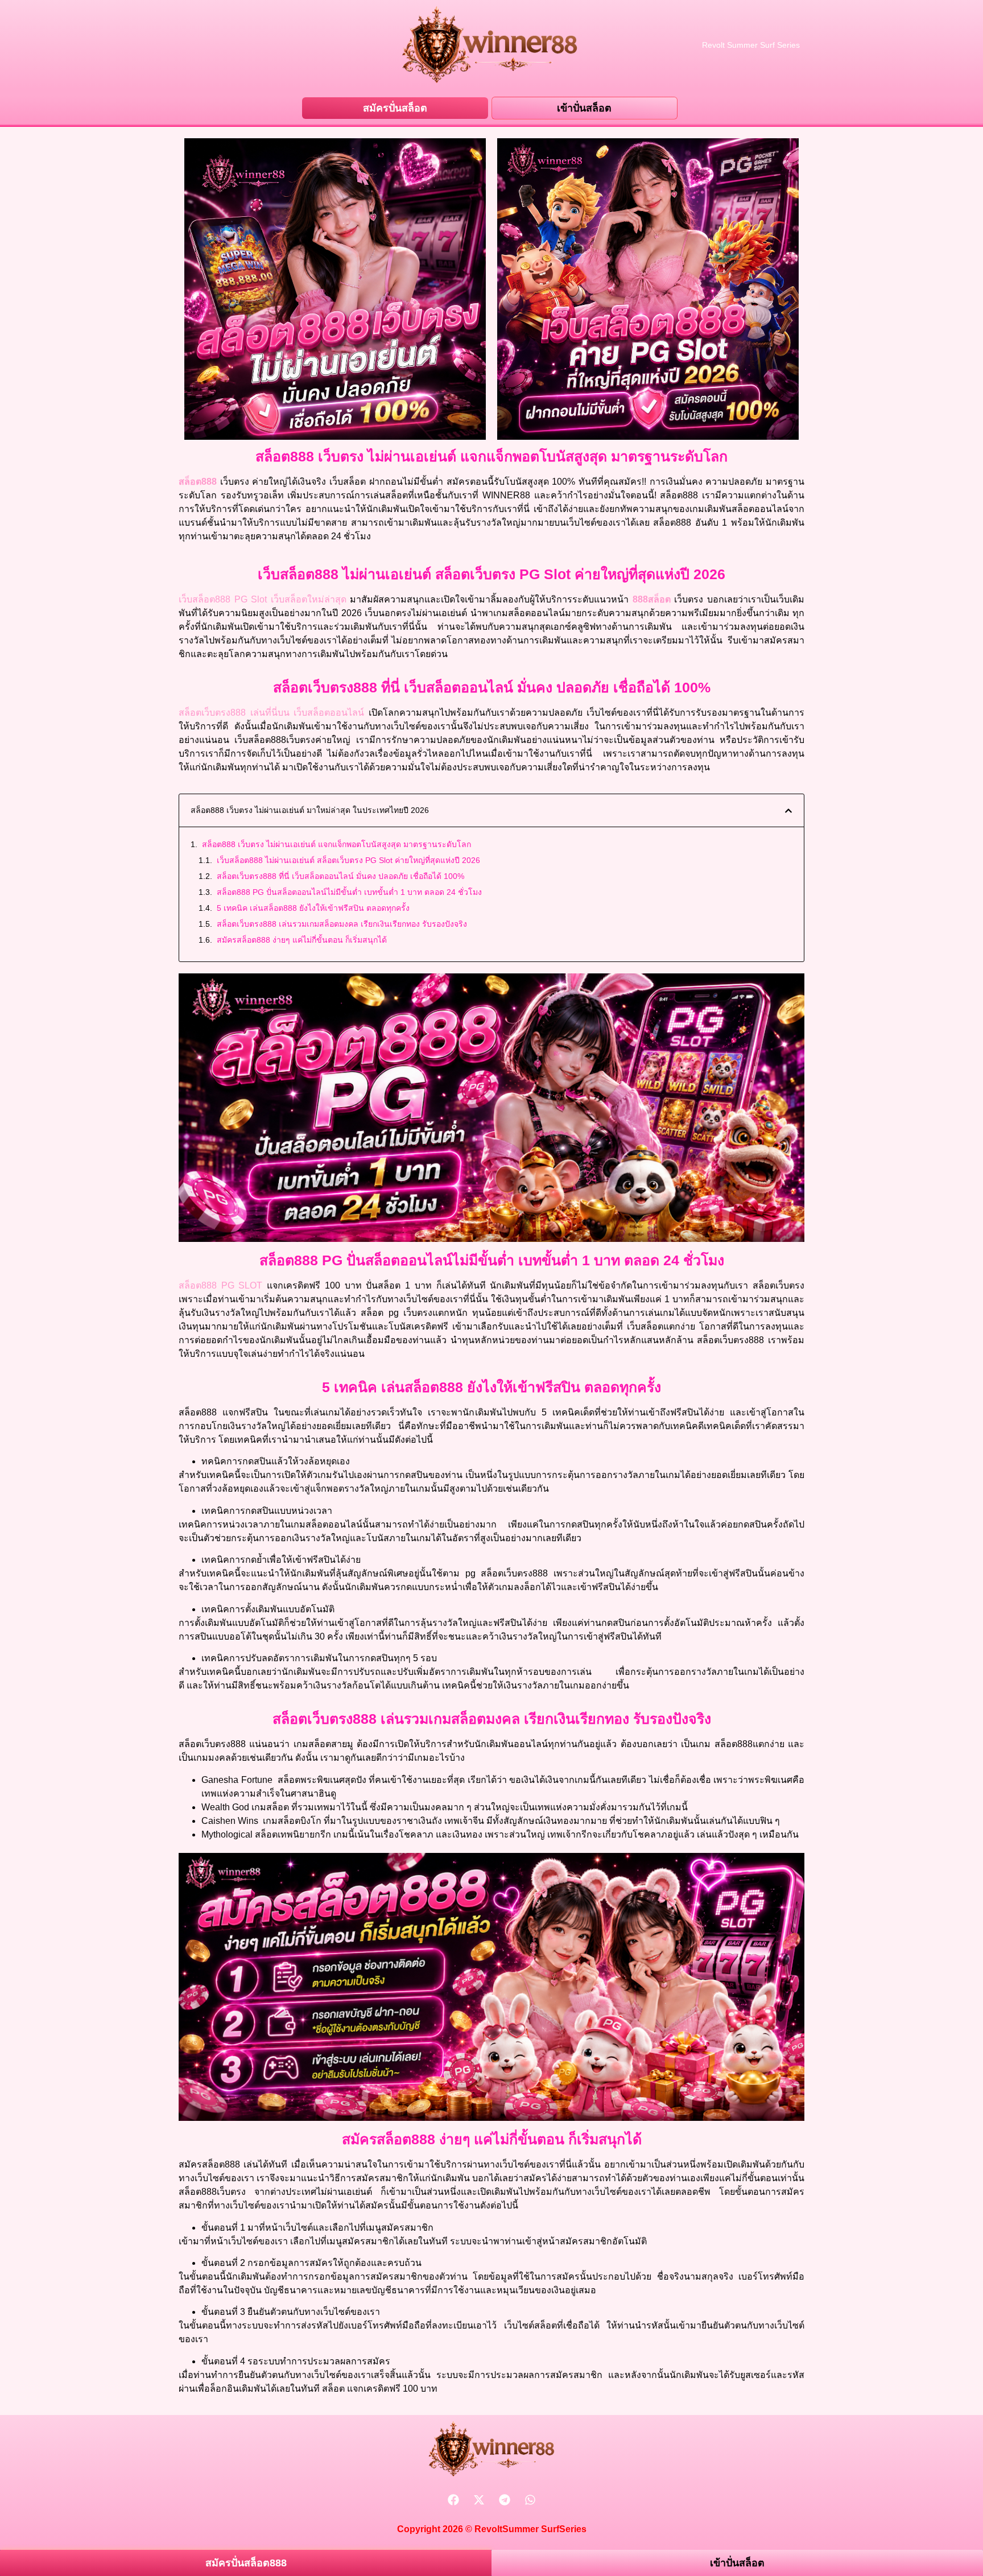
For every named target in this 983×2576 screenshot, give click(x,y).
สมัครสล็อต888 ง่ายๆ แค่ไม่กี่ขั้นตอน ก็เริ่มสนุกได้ (302, 940)
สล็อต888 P (206, 1285)
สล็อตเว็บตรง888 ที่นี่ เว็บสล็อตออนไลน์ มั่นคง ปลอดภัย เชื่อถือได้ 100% (340, 876)
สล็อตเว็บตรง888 (212, 713)
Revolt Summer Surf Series (751, 45)
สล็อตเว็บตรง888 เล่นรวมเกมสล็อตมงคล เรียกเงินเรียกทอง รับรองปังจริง (342, 924)
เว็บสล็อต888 (205, 599)
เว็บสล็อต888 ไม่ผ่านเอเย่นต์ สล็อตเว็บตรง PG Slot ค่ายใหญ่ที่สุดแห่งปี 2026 (348, 860)
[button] (788, 811)
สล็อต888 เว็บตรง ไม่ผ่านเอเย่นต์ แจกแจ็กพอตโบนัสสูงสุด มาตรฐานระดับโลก (336, 844)
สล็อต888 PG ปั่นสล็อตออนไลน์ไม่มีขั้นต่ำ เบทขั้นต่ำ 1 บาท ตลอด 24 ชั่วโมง (349, 892)
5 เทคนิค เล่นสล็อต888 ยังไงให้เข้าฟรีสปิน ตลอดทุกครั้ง (313, 908)
